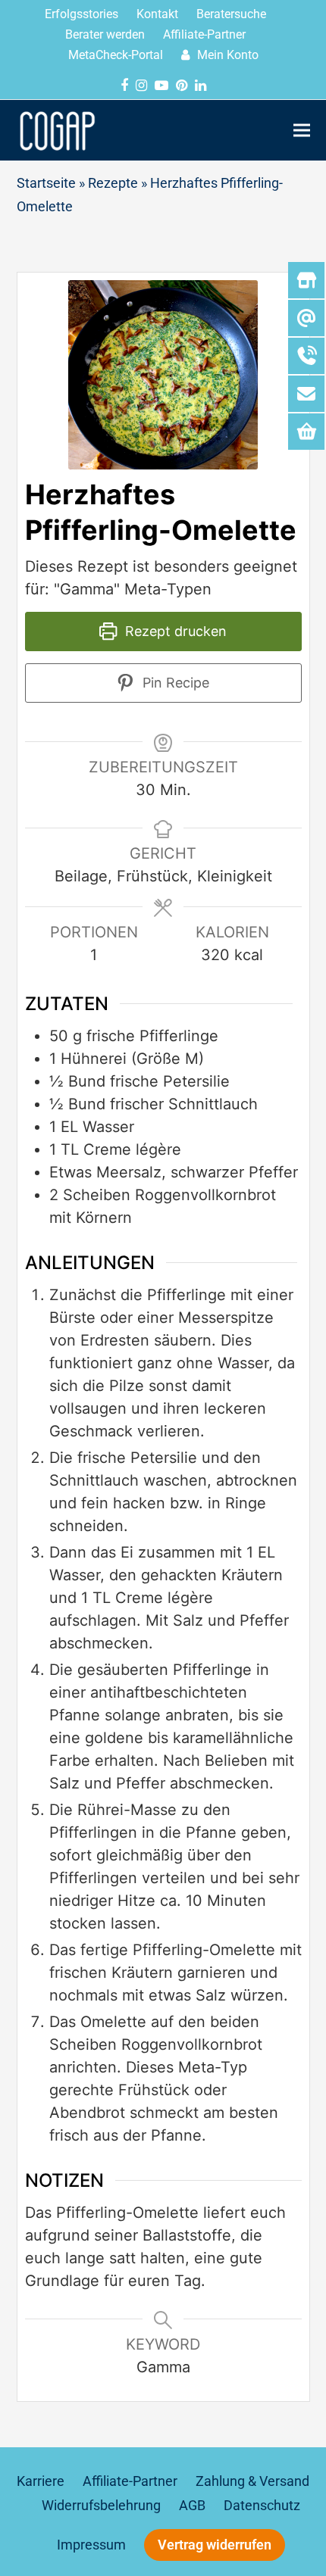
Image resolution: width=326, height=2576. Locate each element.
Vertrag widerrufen (215, 2545)
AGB (192, 2506)
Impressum (91, 2545)
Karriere (41, 2481)
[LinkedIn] (201, 86)
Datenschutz (262, 2506)
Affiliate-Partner (130, 2481)
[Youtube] (161, 86)
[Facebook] (124, 86)
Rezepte (113, 183)
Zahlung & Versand (252, 2481)
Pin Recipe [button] (174, 683)
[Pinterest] (182, 86)
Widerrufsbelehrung (101, 2506)
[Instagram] (141, 86)
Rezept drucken (174, 631)
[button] (302, 130)
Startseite (46, 183)
